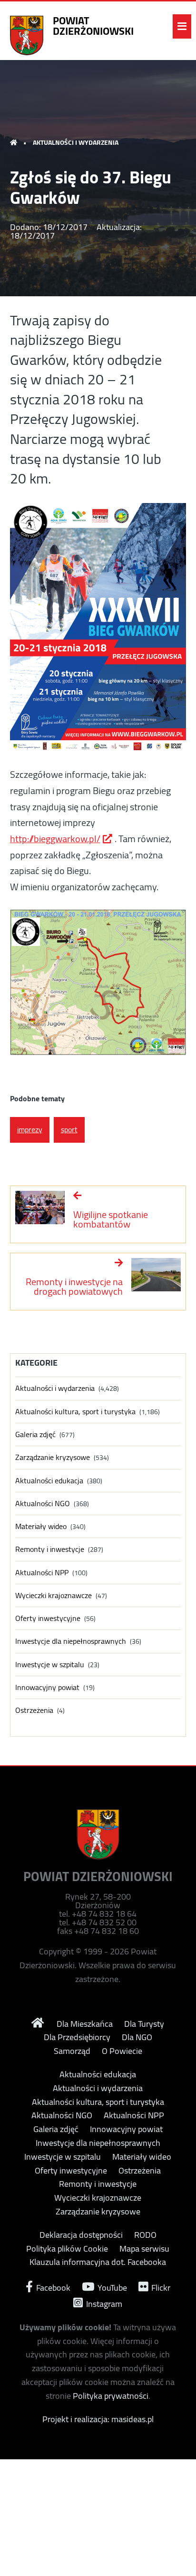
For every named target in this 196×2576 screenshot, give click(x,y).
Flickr (160, 2287)
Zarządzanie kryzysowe (53, 1457)
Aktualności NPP (42, 1573)
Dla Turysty (144, 2024)
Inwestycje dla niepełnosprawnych (71, 1641)
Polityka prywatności (111, 2396)
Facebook (52, 2287)
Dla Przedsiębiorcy (77, 2037)
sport (69, 1129)
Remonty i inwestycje (50, 1549)
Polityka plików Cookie (67, 2249)
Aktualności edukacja (49, 1481)
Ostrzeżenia (34, 1710)
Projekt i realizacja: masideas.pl (98, 2419)
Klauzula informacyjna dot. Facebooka (98, 2262)
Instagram (103, 2303)
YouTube (111, 2287)
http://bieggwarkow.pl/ (55, 839)
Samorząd (72, 2051)
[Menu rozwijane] (182, 26)
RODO (145, 2235)
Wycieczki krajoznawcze (54, 1595)
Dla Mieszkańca (85, 2024)
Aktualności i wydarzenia (76, 142)
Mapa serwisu (144, 2249)
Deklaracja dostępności (81, 2235)
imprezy (30, 1129)
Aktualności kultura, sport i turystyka (75, 1412)
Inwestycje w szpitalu (50, 1665)
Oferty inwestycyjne (48, 1618)
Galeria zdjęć (35, 1434)
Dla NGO (137, 2037)
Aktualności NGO (43, 1504)
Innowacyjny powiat (47, 1687)
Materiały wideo (41, 1526)
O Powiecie (122, 2051)
